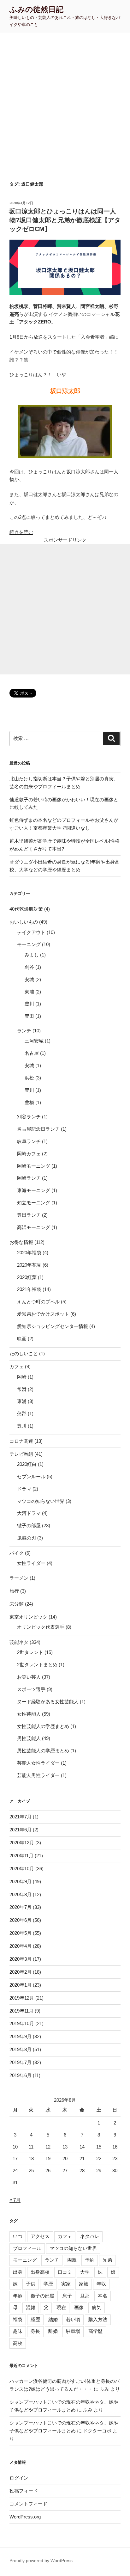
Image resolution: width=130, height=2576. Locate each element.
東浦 (29, 992)
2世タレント (30, 1652)
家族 (84, 2284)
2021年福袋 (29, 1289)
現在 (61, 2307)
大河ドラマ (29, 1513)
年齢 (18, 2296)
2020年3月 (21, 1959)
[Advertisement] (65, 101)
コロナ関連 (21, 1441)
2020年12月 (22, 1843)
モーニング (29, 944)
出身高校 (40, 2272)
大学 (85, 2272)
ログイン (19, 2478)
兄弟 (107, 2260)
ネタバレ (90, 2236)
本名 (103, 2296)
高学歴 (95, 2331)
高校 (18, 2343)
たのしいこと (24, 1353)
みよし (32, 955)
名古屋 (32, 1053)
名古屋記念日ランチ (38, 1129)
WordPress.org (25, 2517)
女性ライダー (31, 1563)
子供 (31, 2284)
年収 (101, 2284)
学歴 (48, 2284)
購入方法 (98, 2319)
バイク (17, 1553)
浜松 (29, 1078)
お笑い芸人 (29, 1677)
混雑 (31, 2307)
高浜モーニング (34, 1227)
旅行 (14, 1591)
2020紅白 (27, 1464)
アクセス (40, 2236)
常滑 (22, 1389)
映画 (22, 1339)
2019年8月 (21, 2049)
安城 (29, 979)
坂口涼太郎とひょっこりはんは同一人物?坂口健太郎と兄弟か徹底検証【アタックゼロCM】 (65, 220)
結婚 (53, 2319)
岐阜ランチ (29, 1141)
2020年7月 (21, 1907)
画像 (79, 2307)
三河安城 (34, 1041)
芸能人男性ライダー (38, 1775)
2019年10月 (22, 2023)
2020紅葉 (27, 1277)
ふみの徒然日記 (36, 9)
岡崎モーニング (34, 1166)
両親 (72, 2260)
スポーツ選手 (31, 1689)
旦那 (85, 2296)
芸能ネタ (19, 1642)
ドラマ (24, 1489)
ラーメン (19, 1578)
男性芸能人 (29, 1738)
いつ (18, 2236)
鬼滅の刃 (27, 1538)
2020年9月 (21, 1881)
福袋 (18, 2319)
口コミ (65, 2272)
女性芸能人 (29, 1714)
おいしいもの (24, 922)
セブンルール (31, 1476)
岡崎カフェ (29, 1154)
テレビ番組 (21, 1454)
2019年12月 (22, 1998)
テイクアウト (31, 932)
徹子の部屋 (29, 1525)
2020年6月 (21, 1920)
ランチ (24, 1031)
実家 (66, 2284)
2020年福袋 (29, 1253)
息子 (67, 2296)
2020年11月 (21, 1856)
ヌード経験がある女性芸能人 (48, 1702)
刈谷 (29, 967)
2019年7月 (21, 2062)
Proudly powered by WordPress (41, 2561)
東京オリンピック (28, 1617)
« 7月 (15, 2200)
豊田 (29, 1016)
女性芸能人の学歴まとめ (43, 1726)
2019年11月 (21, 2011)
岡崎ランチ (29, 1178)
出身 (18, 2272)
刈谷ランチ (29, 1117)
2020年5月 (21, 1933)
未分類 (17, 1604)
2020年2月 (21, 1972)
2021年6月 (21, 1830)
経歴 (35, 2319)
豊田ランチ (29, 1215)
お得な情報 (21, 1242)
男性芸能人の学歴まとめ (43, 1751)
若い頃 (73, 2319)
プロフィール (27, 2248)
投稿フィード (24, 2491)
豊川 (29, 1004)
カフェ (17, 1366)
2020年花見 (29, 1265)
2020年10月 (22, 1869)
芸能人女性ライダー (38, 1763)
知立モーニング (34, 1203)
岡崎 (22, 1377)
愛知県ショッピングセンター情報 (53, 1326)
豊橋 (29, 1102)
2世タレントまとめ (37, 1665)
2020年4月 (21, 1946)
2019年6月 (21, 2075)
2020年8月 (21, 1894)
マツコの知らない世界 (41, 1501)
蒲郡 (22, 1414)
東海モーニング (34, 1190)
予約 (90, 2260)
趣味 (18, 2331)
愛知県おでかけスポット (43, 1314)
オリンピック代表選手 (41, 1627)
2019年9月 (21, 2036)
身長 (35, 2331)
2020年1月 (21, 1985)
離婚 (53, 2331)
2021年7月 (21, 1817)
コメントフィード (28, 2504)
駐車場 (73, 2331)
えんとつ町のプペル (38, 1302)
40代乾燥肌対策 (26, 909)
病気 (97, 2307)
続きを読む (21, 532)
